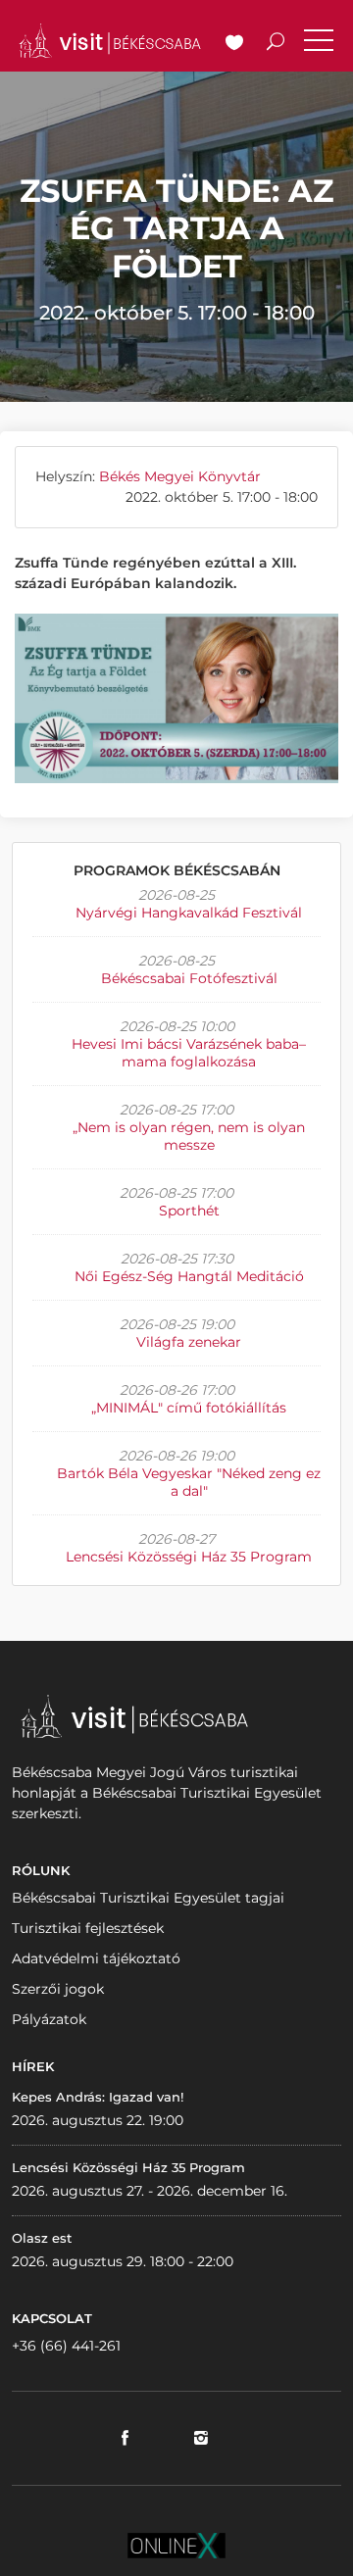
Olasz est (42, 2238)
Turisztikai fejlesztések (88, 1928)
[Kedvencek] (234, 44)
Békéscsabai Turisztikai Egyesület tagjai (148, 1898)
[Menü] (319, 44)
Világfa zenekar (189, 1342)
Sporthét (189, 1211)
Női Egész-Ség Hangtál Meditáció (189, 1276)
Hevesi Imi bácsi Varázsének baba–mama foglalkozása (189, 1053)
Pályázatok (49, 2019)
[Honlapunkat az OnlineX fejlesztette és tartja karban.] (176, 2545)
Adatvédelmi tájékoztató (96, 1958)
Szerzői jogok (58, 1989)
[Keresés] (276, 44)
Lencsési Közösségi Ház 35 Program (189, 1557)
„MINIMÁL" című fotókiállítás (189, 1408)
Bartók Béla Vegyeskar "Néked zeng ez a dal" (189, 1482)
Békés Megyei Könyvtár (180, 476)
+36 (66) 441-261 (66, 2346)
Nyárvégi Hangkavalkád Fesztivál (189, 913)
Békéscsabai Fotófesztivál (189, 978)
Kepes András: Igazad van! (98, 2097)
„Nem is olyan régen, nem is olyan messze (189, 1136)
